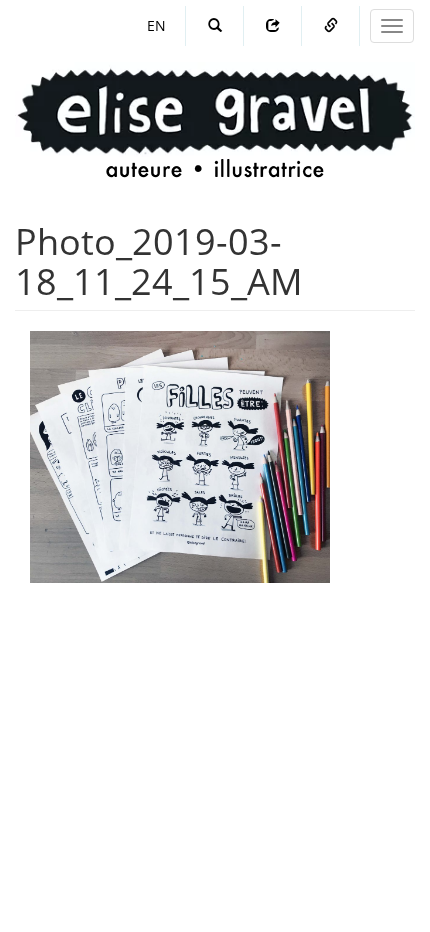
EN (156, 25)
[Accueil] (215, 104)
